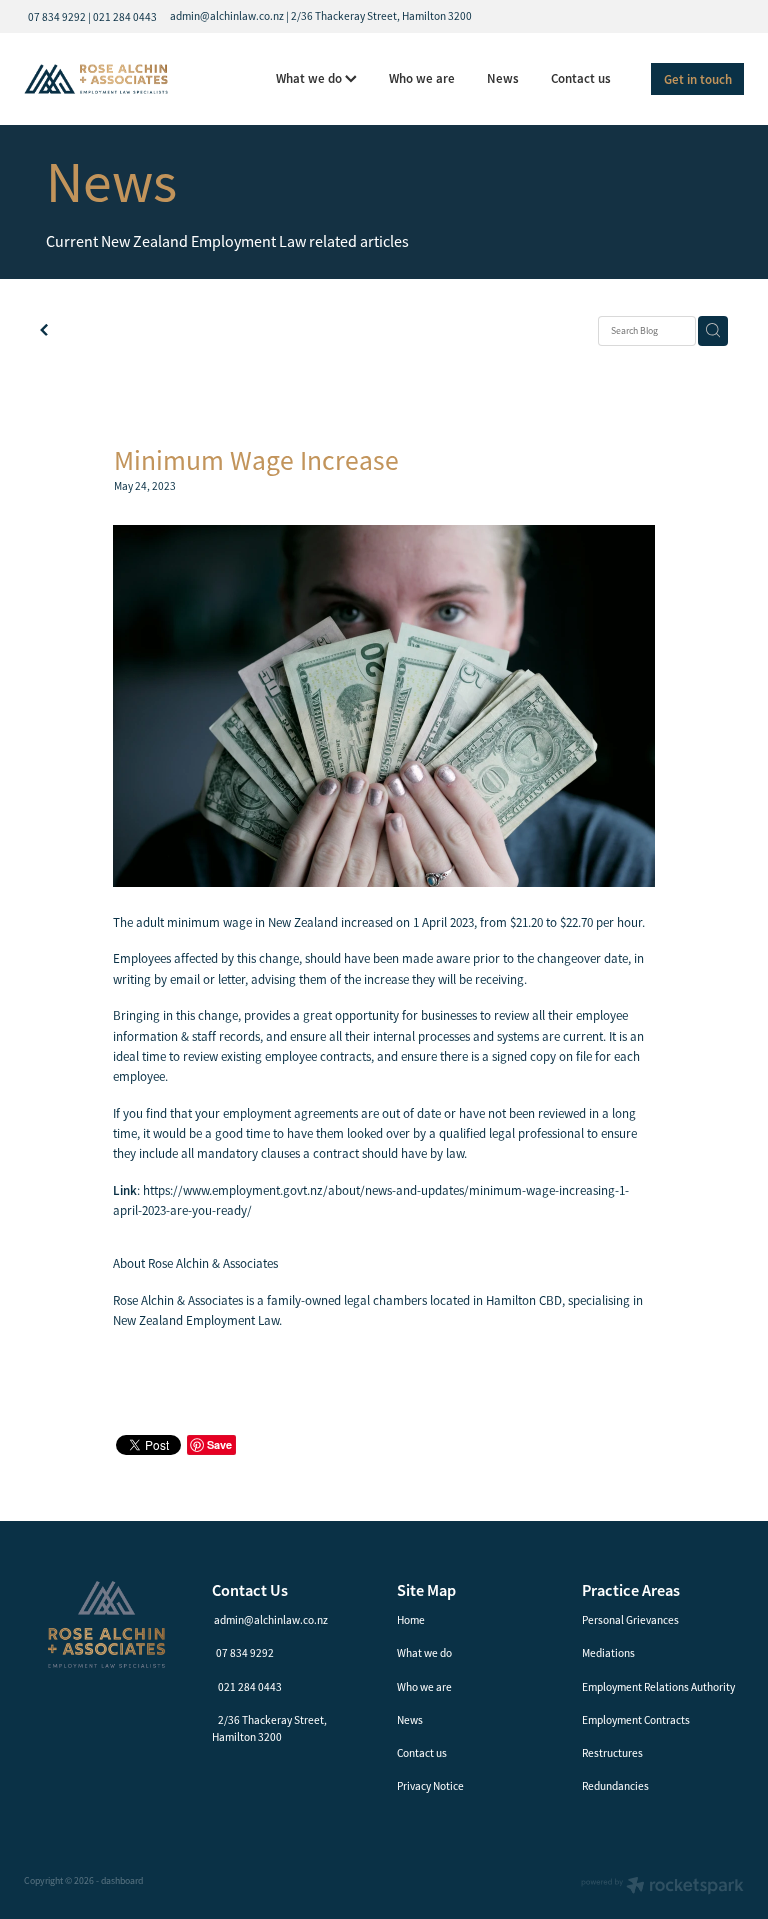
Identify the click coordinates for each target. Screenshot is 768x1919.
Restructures (612, 1753)
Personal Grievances (630, 1620)
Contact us (581, 78)
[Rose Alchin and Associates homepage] (96, 79)
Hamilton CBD (524, 1300)
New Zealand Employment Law (196, 1320)
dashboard (122, 1881)
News (503, 78)
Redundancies (615, 1786)
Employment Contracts (636, 1720)
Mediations (608, 1653)
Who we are (422, 78)
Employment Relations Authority (658, 1687)
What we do (310, 78)
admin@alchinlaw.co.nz (271, 1620)
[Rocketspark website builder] (662, 1887)
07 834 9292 (245, 1653)
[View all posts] (44, 332)
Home (411, 1620)
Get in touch (698, 79)
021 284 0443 (250, 1687)
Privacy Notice (430, 1786)
